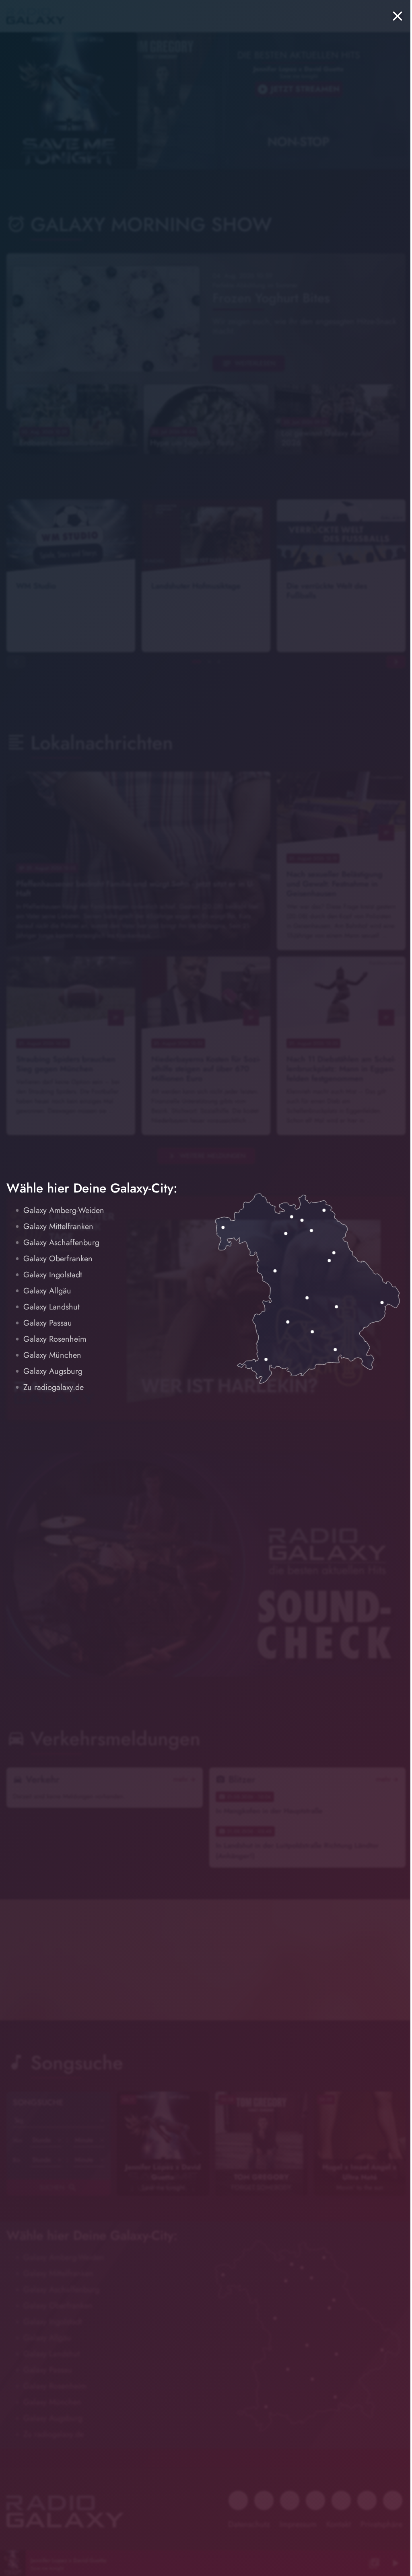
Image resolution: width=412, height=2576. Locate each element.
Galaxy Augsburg (53, 1371)
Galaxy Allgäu (47, 1291)
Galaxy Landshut (51, 1307)
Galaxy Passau (48, 1323)
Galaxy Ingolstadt (53, 1275)
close (398, 16)
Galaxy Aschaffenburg (61, 1243)
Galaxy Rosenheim (55, 1339)
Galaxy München (52, 1355)
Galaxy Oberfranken (58, 1259)
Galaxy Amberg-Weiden (64, 1210)
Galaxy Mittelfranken (58, 1226)
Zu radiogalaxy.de (54, 1387)
